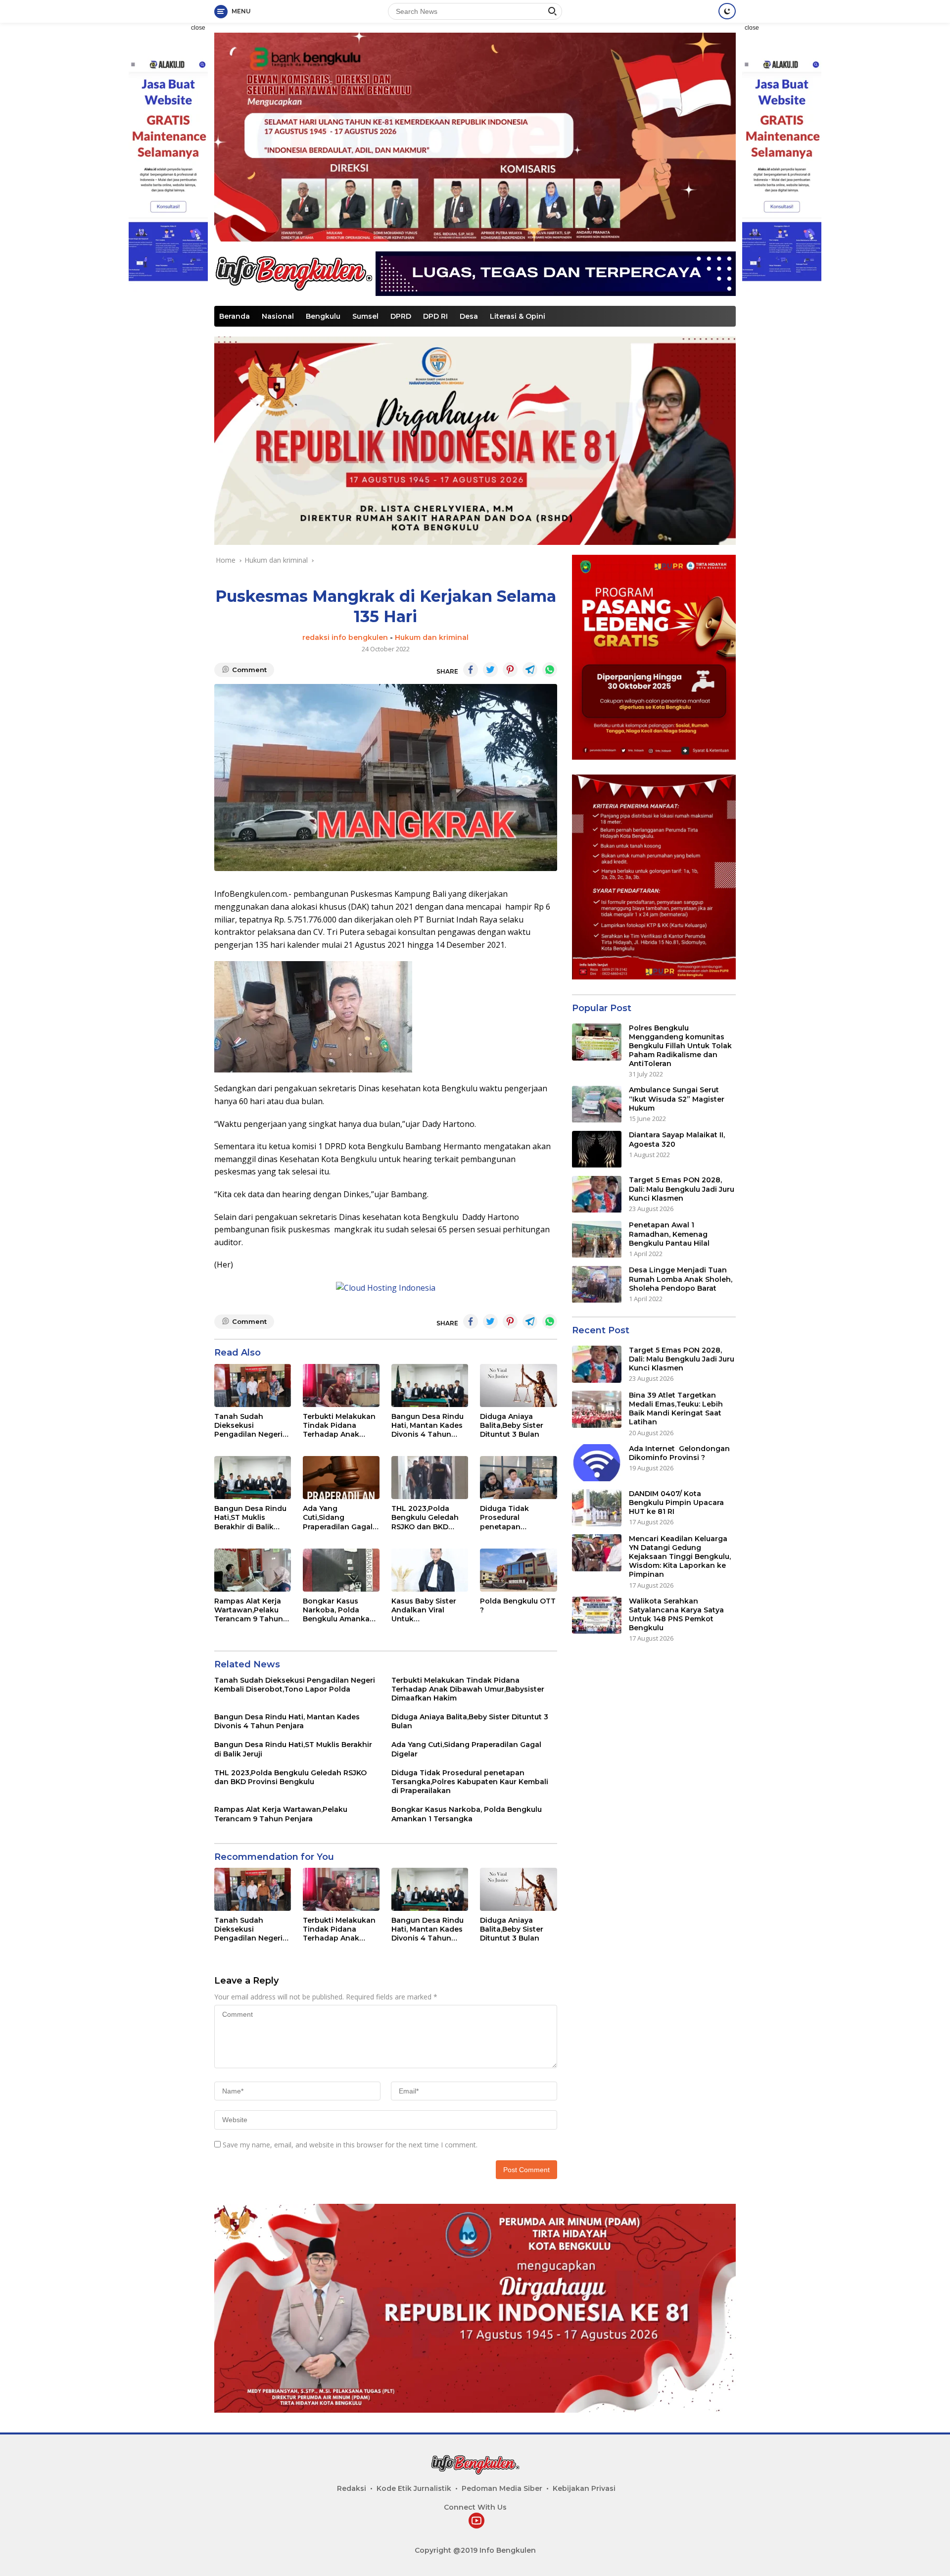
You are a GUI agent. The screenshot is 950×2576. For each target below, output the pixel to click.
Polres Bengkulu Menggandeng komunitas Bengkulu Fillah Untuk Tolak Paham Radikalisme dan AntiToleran (680, 1046)
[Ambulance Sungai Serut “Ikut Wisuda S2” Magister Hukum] (597, 1104)
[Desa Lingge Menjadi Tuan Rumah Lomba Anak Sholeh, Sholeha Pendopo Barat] (597, 1285)
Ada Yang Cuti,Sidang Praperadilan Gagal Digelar (338, 1518)
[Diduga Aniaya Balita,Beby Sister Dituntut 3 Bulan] (518, 1385)
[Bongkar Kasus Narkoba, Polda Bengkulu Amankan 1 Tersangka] (341, 1570)
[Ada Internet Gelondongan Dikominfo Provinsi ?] (597, 1463)
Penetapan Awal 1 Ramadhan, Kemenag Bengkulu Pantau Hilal (669, 1234)
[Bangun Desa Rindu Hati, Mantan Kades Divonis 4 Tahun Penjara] (430, 1385)
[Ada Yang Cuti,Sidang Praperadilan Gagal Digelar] (341, 1478)
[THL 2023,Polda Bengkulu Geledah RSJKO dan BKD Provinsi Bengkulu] (430, 1478)
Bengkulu (323, 316)
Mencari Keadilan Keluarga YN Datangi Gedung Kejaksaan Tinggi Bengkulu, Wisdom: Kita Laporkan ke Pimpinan (680, 1557)
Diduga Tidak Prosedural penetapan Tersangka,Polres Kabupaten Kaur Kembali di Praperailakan (512, 1518)
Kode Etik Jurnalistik (414, 2488)
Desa (469, 316)
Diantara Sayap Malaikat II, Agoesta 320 (677, 1140)
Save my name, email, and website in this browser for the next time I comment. (350, 2145)
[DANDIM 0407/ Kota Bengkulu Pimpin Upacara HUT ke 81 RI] (597, 1508)
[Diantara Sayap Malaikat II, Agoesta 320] (597, 1149)
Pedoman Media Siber (502, 2488)
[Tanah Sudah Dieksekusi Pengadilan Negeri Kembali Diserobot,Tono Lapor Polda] (253, 1385)
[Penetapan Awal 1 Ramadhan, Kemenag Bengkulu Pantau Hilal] (597, 1239)
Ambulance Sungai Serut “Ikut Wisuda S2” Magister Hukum (677, 1099)
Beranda (235, 316)
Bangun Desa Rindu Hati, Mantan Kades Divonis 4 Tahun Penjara (427, 1426)
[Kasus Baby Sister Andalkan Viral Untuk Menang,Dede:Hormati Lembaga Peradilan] (430, 1570)
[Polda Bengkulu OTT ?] (518, 1570)
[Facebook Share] (471, 670)
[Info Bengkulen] (293, 272)
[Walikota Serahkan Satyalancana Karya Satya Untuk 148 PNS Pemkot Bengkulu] (597, 1615)
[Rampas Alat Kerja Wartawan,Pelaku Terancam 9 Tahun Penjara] (253, 1570)
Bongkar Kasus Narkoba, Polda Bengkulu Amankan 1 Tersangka (341, 1610)
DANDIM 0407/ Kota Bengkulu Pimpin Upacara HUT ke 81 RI (676, 1503)
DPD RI (435, 316)
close (198, 28)
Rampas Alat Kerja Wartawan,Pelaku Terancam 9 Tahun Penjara (249, 1610)
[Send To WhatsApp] (550, 670)
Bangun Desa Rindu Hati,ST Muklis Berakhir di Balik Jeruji (250, 1518)
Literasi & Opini (518, 316)
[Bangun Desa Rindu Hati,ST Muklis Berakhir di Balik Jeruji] (253, 1478)
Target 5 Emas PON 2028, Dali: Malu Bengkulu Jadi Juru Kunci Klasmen (682, 1189)
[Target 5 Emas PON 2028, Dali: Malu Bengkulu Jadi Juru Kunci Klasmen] (597, 1194)
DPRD (401, 316)
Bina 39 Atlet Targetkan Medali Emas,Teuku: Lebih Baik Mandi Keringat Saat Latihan (676, 1409)
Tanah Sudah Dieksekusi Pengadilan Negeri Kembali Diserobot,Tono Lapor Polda (248, 1426)
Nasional (278, 316)
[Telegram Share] (530, 670)
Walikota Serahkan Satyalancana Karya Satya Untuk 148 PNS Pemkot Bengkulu (676, 1615)
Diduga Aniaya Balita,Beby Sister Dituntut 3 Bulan (512, 1425)
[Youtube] (476, 2521)
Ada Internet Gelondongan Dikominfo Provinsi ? (679, 1453)
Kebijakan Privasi (584, 2488)
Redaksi (352, 2488)
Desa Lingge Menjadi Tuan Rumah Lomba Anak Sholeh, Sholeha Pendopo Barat (681, 1279)
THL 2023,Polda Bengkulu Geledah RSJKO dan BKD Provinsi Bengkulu (425, 1518)
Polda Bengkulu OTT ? (518, 1605)
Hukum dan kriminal (432, 637)
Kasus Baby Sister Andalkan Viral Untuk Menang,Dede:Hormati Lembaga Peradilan (428, 1610)
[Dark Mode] (727, 11)
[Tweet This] (490, 670)
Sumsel (365, 316)
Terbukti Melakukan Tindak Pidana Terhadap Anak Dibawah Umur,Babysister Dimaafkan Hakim (339, 1426)
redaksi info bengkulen (345, 637)
